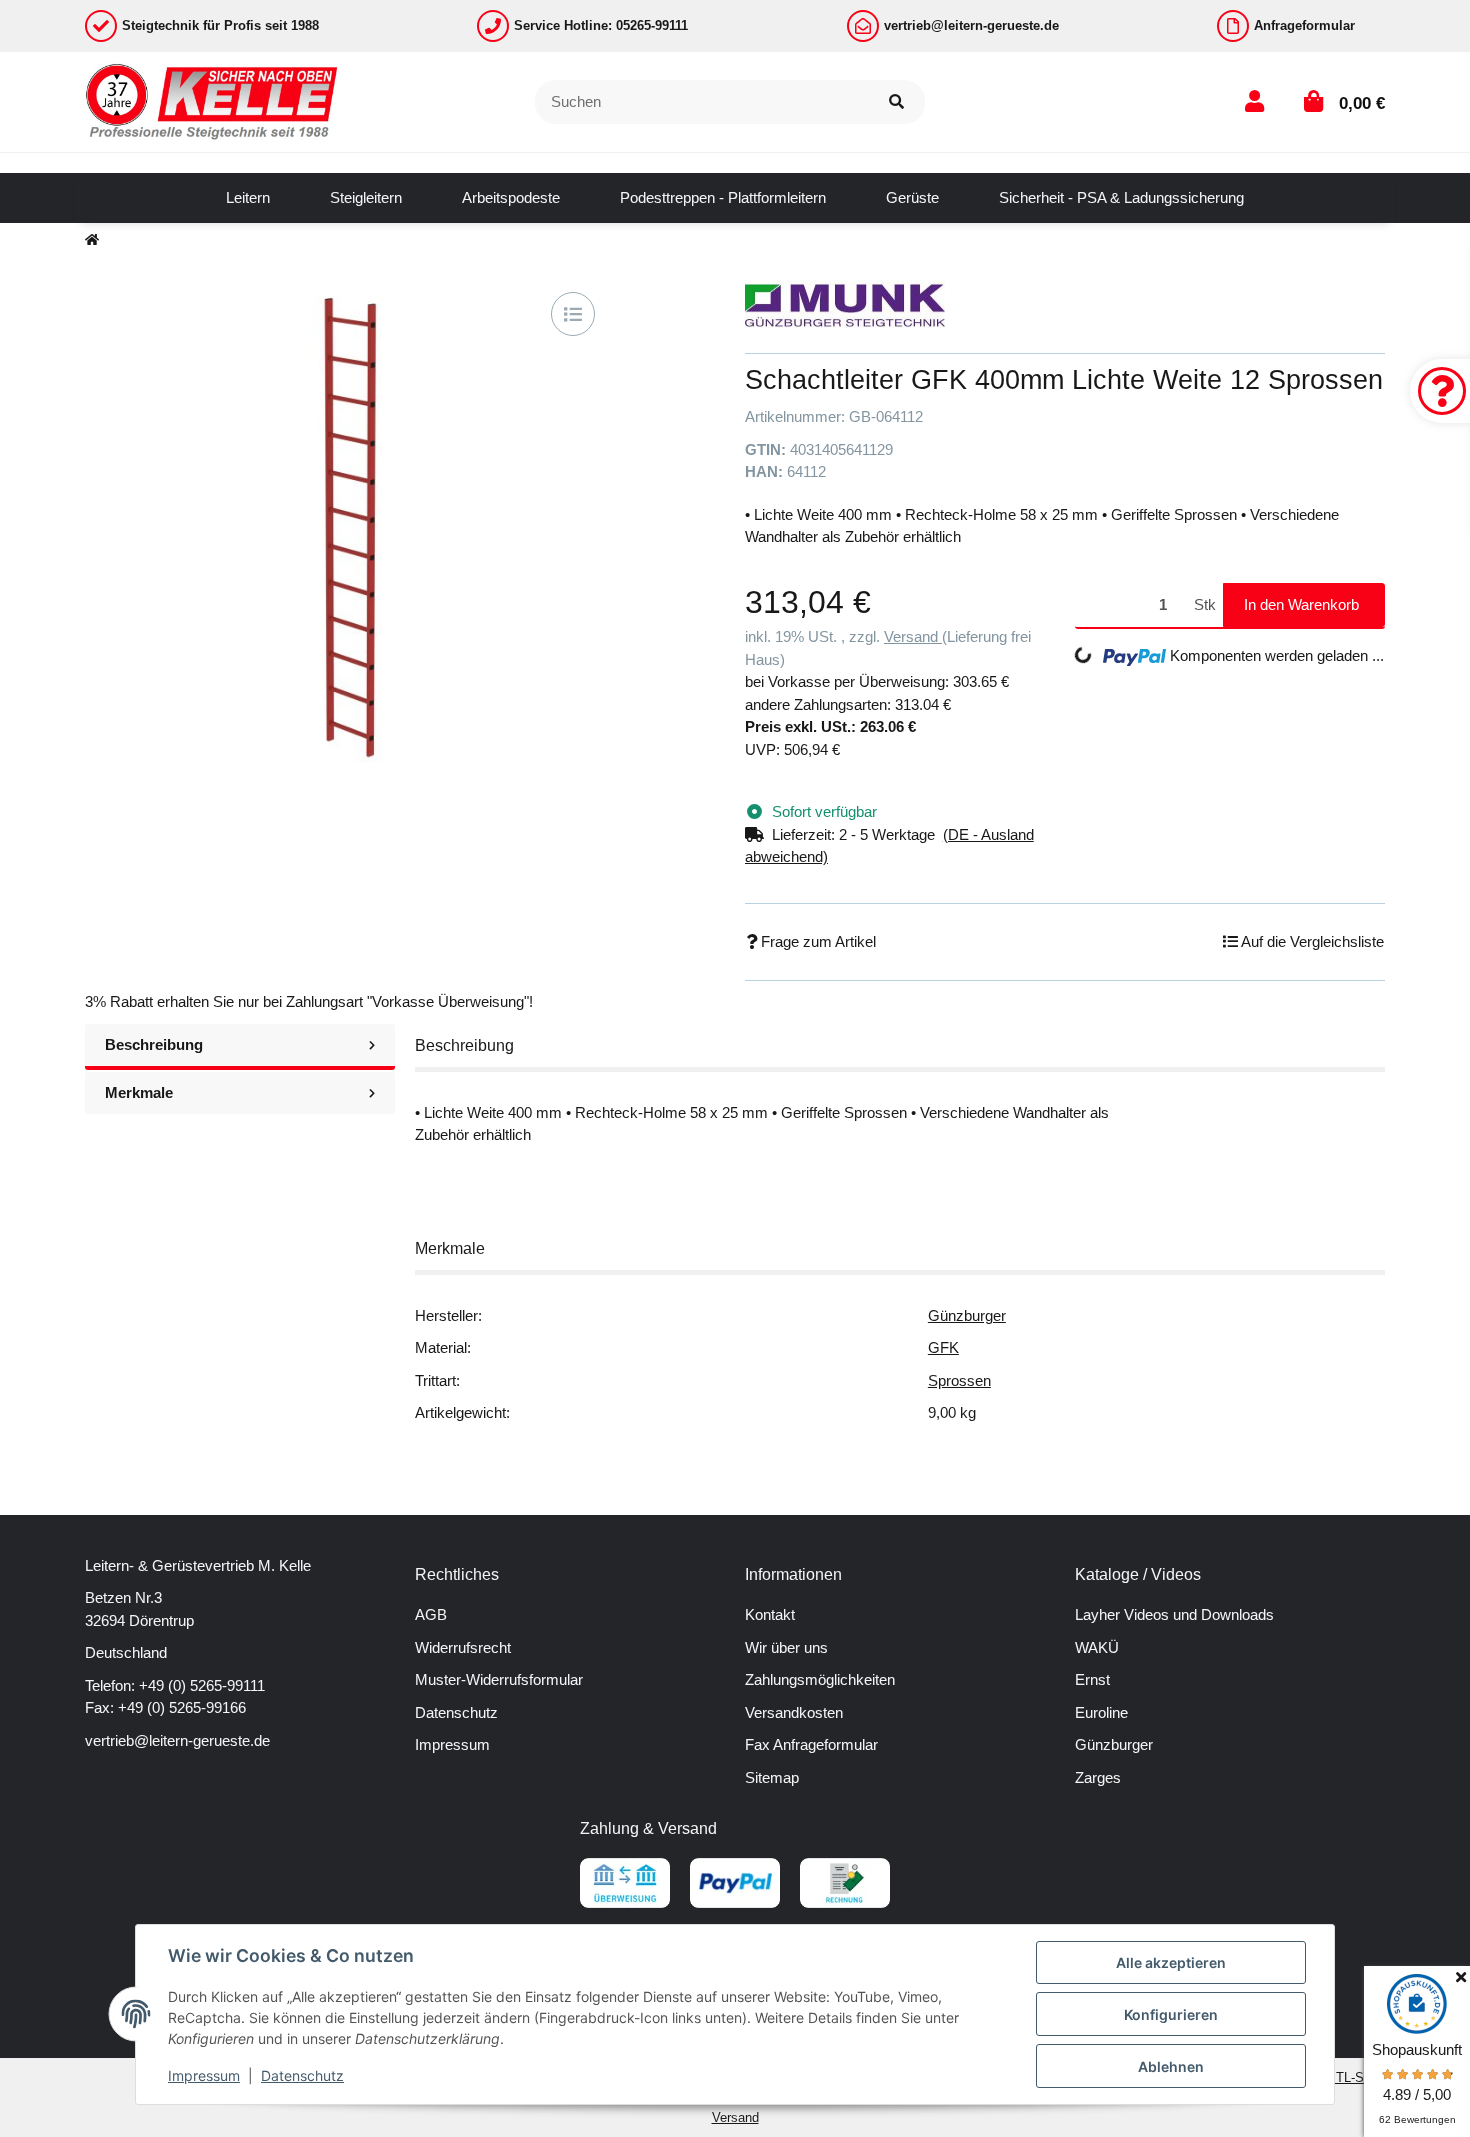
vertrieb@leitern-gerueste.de (177, 1740)
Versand (913, 636)
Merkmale (139, 1092)
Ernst (1092, 1679)
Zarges (1098, 1777)
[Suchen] (896, 102)
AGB (431, 1614)
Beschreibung (154, 1044)
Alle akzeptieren (1171, 1962)
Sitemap (772, 1777)
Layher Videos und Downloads (1174, 1614)
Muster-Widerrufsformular (499, 1679)
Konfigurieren (1171, 2014)
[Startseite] (92, 240)
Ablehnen (1171, 2066)
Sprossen (959, 1380)
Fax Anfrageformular (811, 1744)
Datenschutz (456, 1712)
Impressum (452, 1744)
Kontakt (770, 1614)
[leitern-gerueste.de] (212, 100)
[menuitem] (248, 198)
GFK (943, 1347)
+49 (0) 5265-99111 (202, 1685)
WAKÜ (1097, 1647)
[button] (1254, 101)
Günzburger (967, 1315)
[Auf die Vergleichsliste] (573, 314)
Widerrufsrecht (463, 1647)
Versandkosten (794, 1712)
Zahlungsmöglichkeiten (820, 1679)
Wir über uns (786, 1647)
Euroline (1101, 1712)
